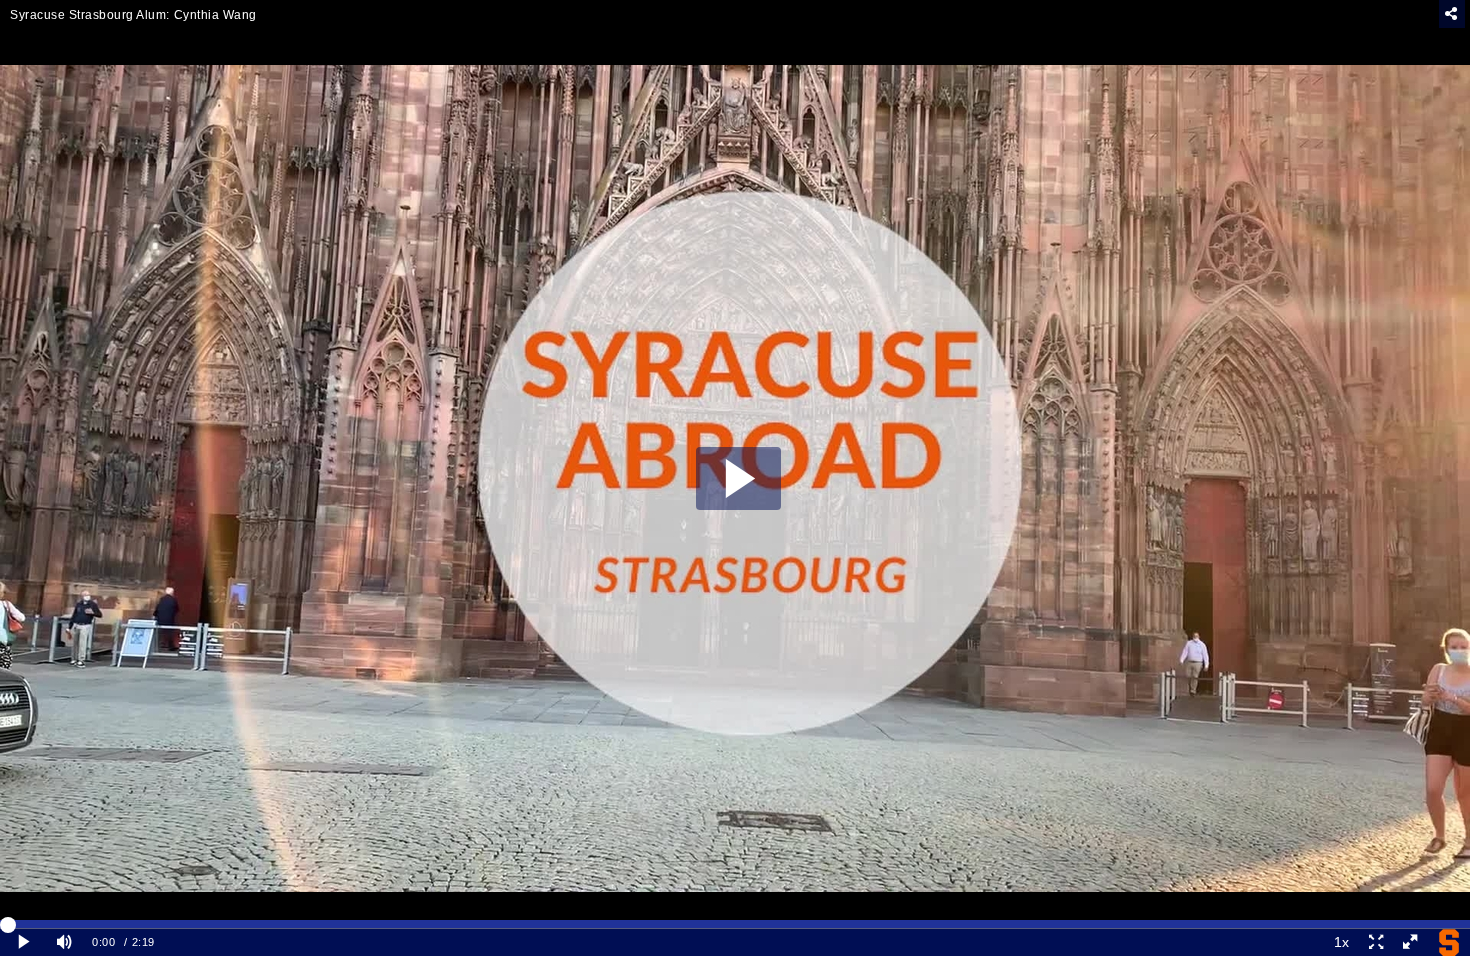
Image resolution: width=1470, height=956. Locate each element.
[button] (738, 478)
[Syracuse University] (1448, 942)
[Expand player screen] (1375, 942)
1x (1341, 942)
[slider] (735, 924)
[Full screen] (1410, 942)
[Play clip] (23, 942)
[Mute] (64, 942)
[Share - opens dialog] (1452, 14)
